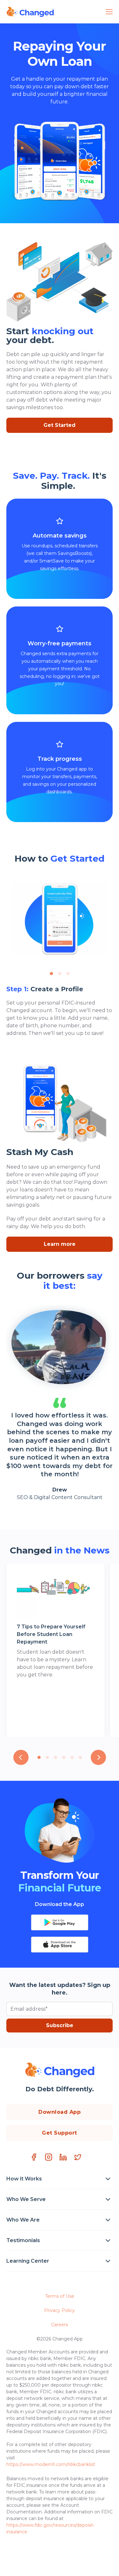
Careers (60, 2325)
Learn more (60, 1244)
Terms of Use (60, 2296)
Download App (60, 2112)
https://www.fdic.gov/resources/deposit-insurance (50, 2528)
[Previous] (21, 1757)
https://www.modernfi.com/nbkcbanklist (51, 2464)
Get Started (60, 425)
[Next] (98, 1757)
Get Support (60, 2133)
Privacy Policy (60, 2310)
